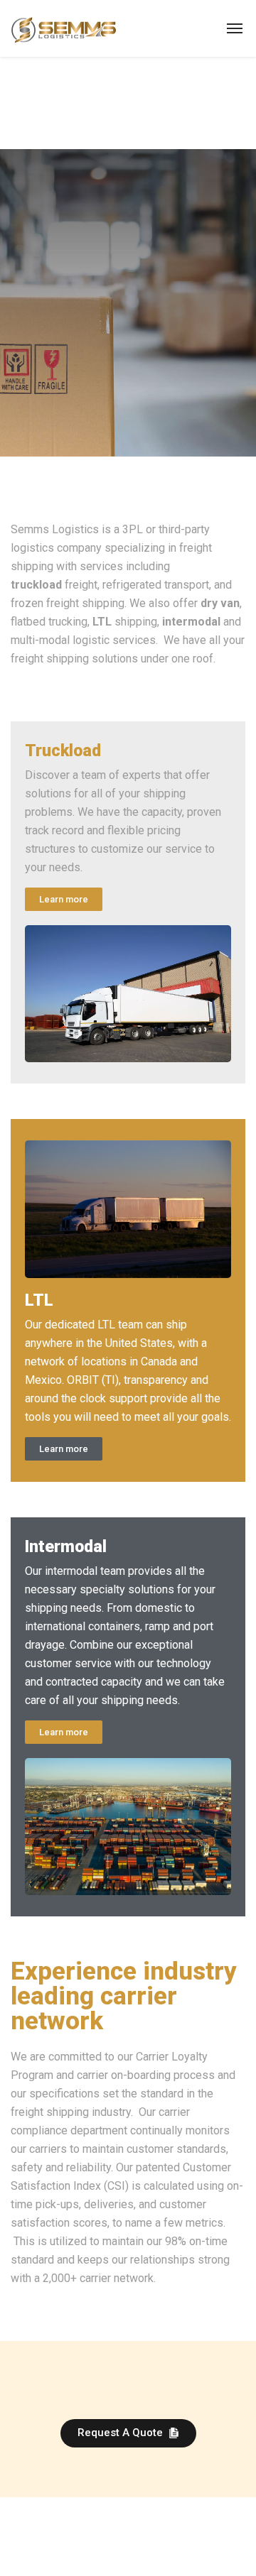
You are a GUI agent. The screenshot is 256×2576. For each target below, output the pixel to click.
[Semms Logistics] (64, 28)
